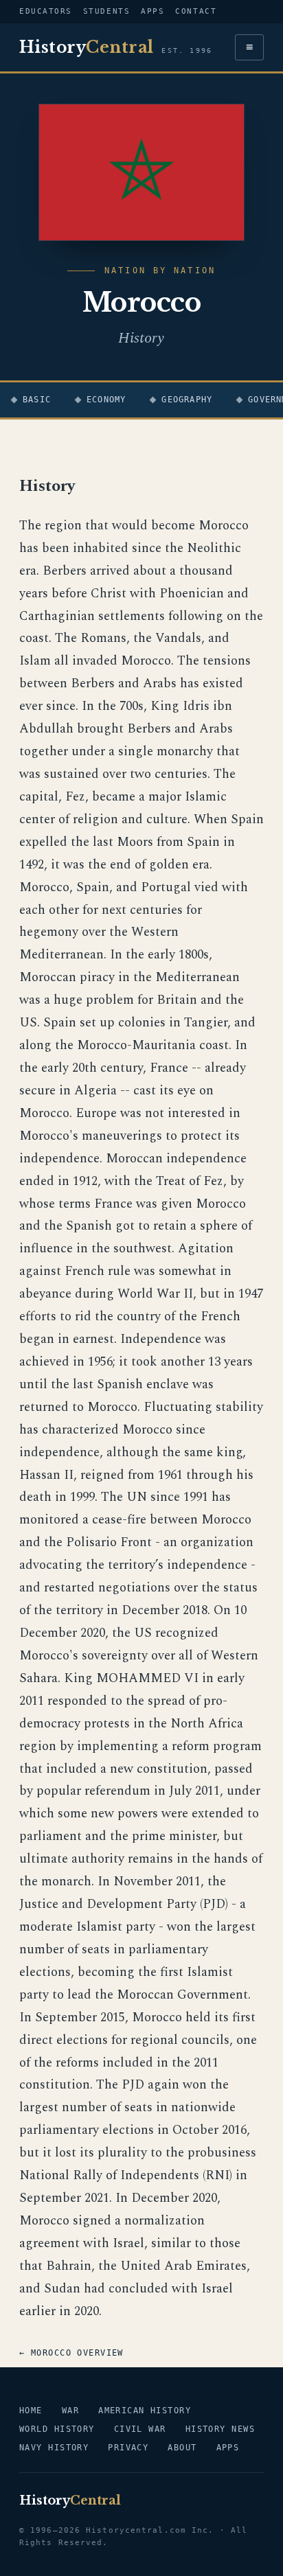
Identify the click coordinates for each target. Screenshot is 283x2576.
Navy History (54, 2448)
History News (220, 2429)
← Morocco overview (71, 2353)
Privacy (128, 2448)
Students (106, 11)
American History (145, 2411)
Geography (187, 400)
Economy (106, 400)
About (182, 2448)
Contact (196, 11)
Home (31, 2411)
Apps (152, 11)
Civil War (140, 2429)
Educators (46, 11)
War (70, 2411)
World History (57, 2429)
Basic (37, 400)
